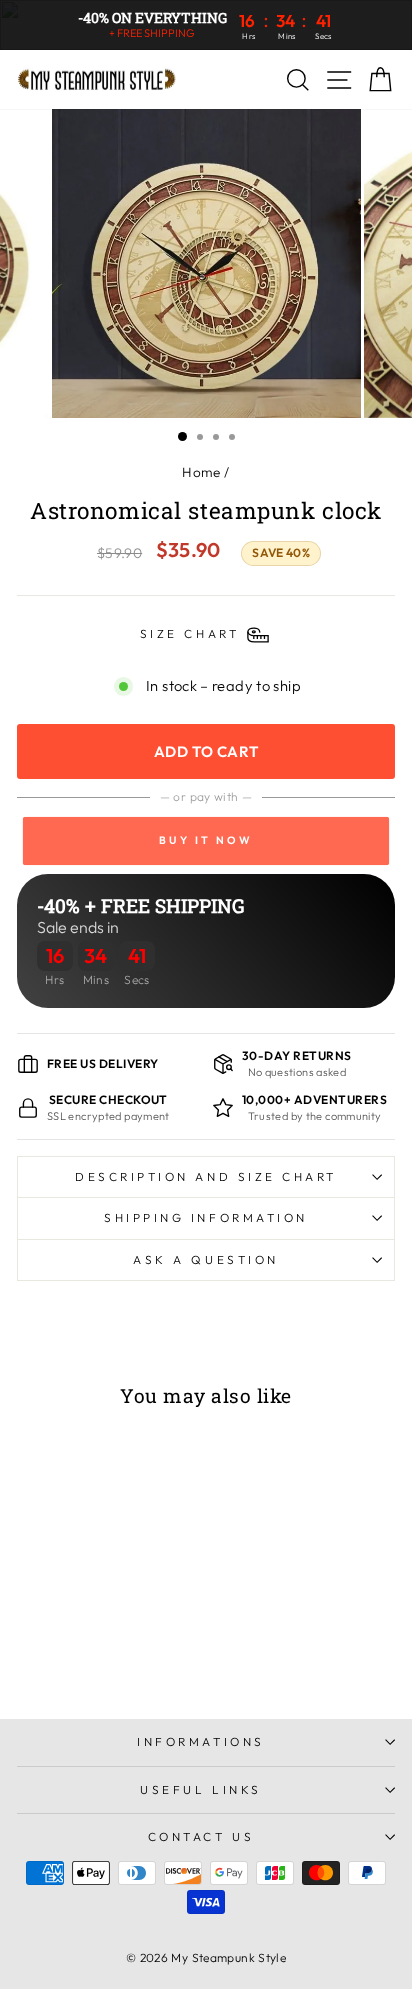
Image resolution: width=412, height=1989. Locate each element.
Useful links (200, 1789)
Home (201, 472)
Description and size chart (206, 1176)
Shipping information (206, 1217)
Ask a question (205, 1259)
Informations (200, 1741)
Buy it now (206, 841)
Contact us (201, 1836)
